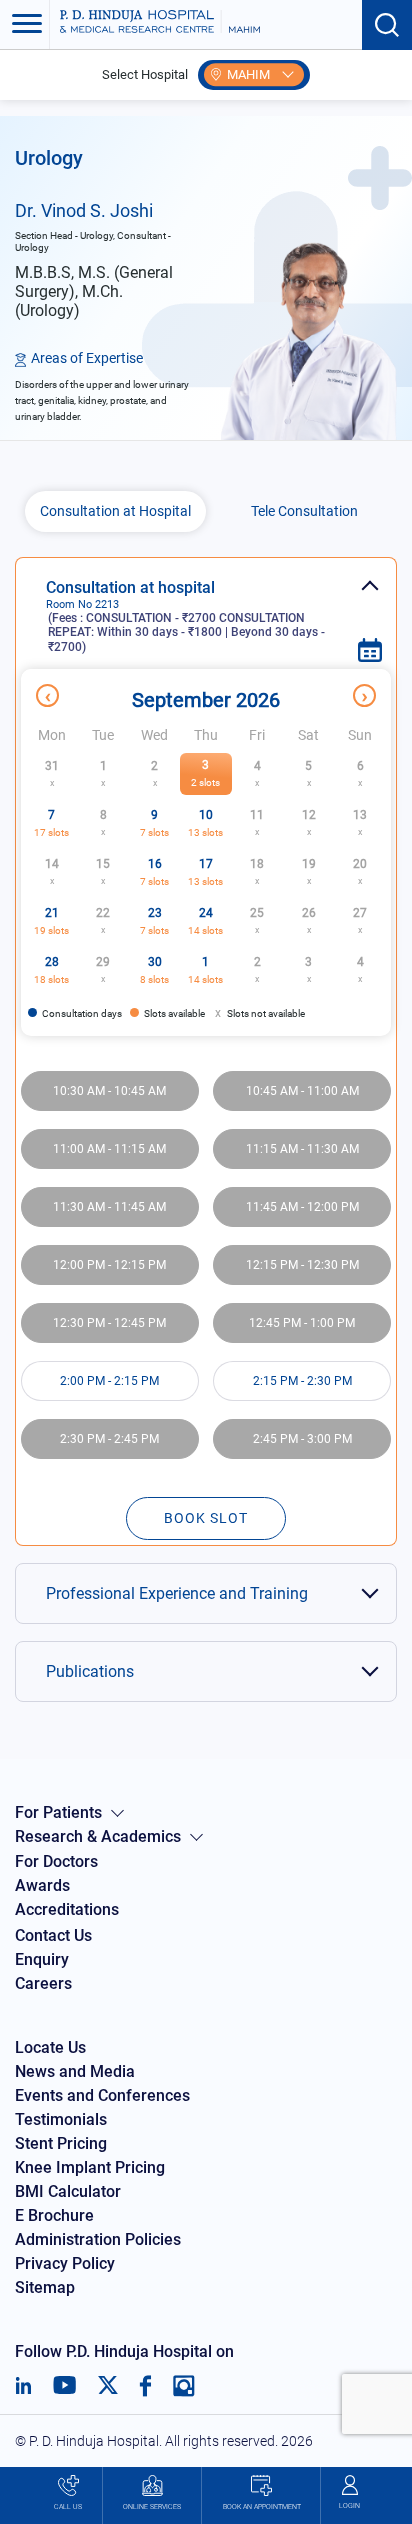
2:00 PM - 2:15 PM (109, 1381)
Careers (43, 1983)
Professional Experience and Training (177, 1593)
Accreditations (67, 1909)
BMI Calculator (68, 2191)
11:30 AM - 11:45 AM (109, 1207)
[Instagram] (184, 2386)
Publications (90, 1671)
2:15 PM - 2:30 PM (302, 1381)
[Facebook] (145, 2386)
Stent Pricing (61, 2143)
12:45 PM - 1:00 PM (302, 1323)
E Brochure (54, 2215)
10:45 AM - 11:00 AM (302, 1091)
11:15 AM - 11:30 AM (302, 1149)
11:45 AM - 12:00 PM (302, 1207)
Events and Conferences (102, 2095)
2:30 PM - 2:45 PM (109, 1439)
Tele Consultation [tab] (304, 511)
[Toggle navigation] (25, 25)
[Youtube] (64, 2386)
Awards (42, 1885)
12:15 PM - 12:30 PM (302, 1265)
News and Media (75, 2071)
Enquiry (42, 1959)
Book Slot (206, 1518)
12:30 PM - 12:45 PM (109, 1323)
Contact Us (53, 1935)
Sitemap (45, 2287)
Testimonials (61, 2119)
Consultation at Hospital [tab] (115, 511)
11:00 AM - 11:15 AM (109, 1149)
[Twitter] (108, 2386)
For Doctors (56, 1861)
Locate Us (50, 2047)
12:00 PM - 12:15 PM (109, 1265)
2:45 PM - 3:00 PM (302, 1439)
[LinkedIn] (23, 2386)
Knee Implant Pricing (90, 2167)
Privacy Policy (65, 2263)
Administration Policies (98, 2239)
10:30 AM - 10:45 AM (109, 1091)
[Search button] (387, 25)
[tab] (206, 605)
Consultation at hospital (185, 615)
